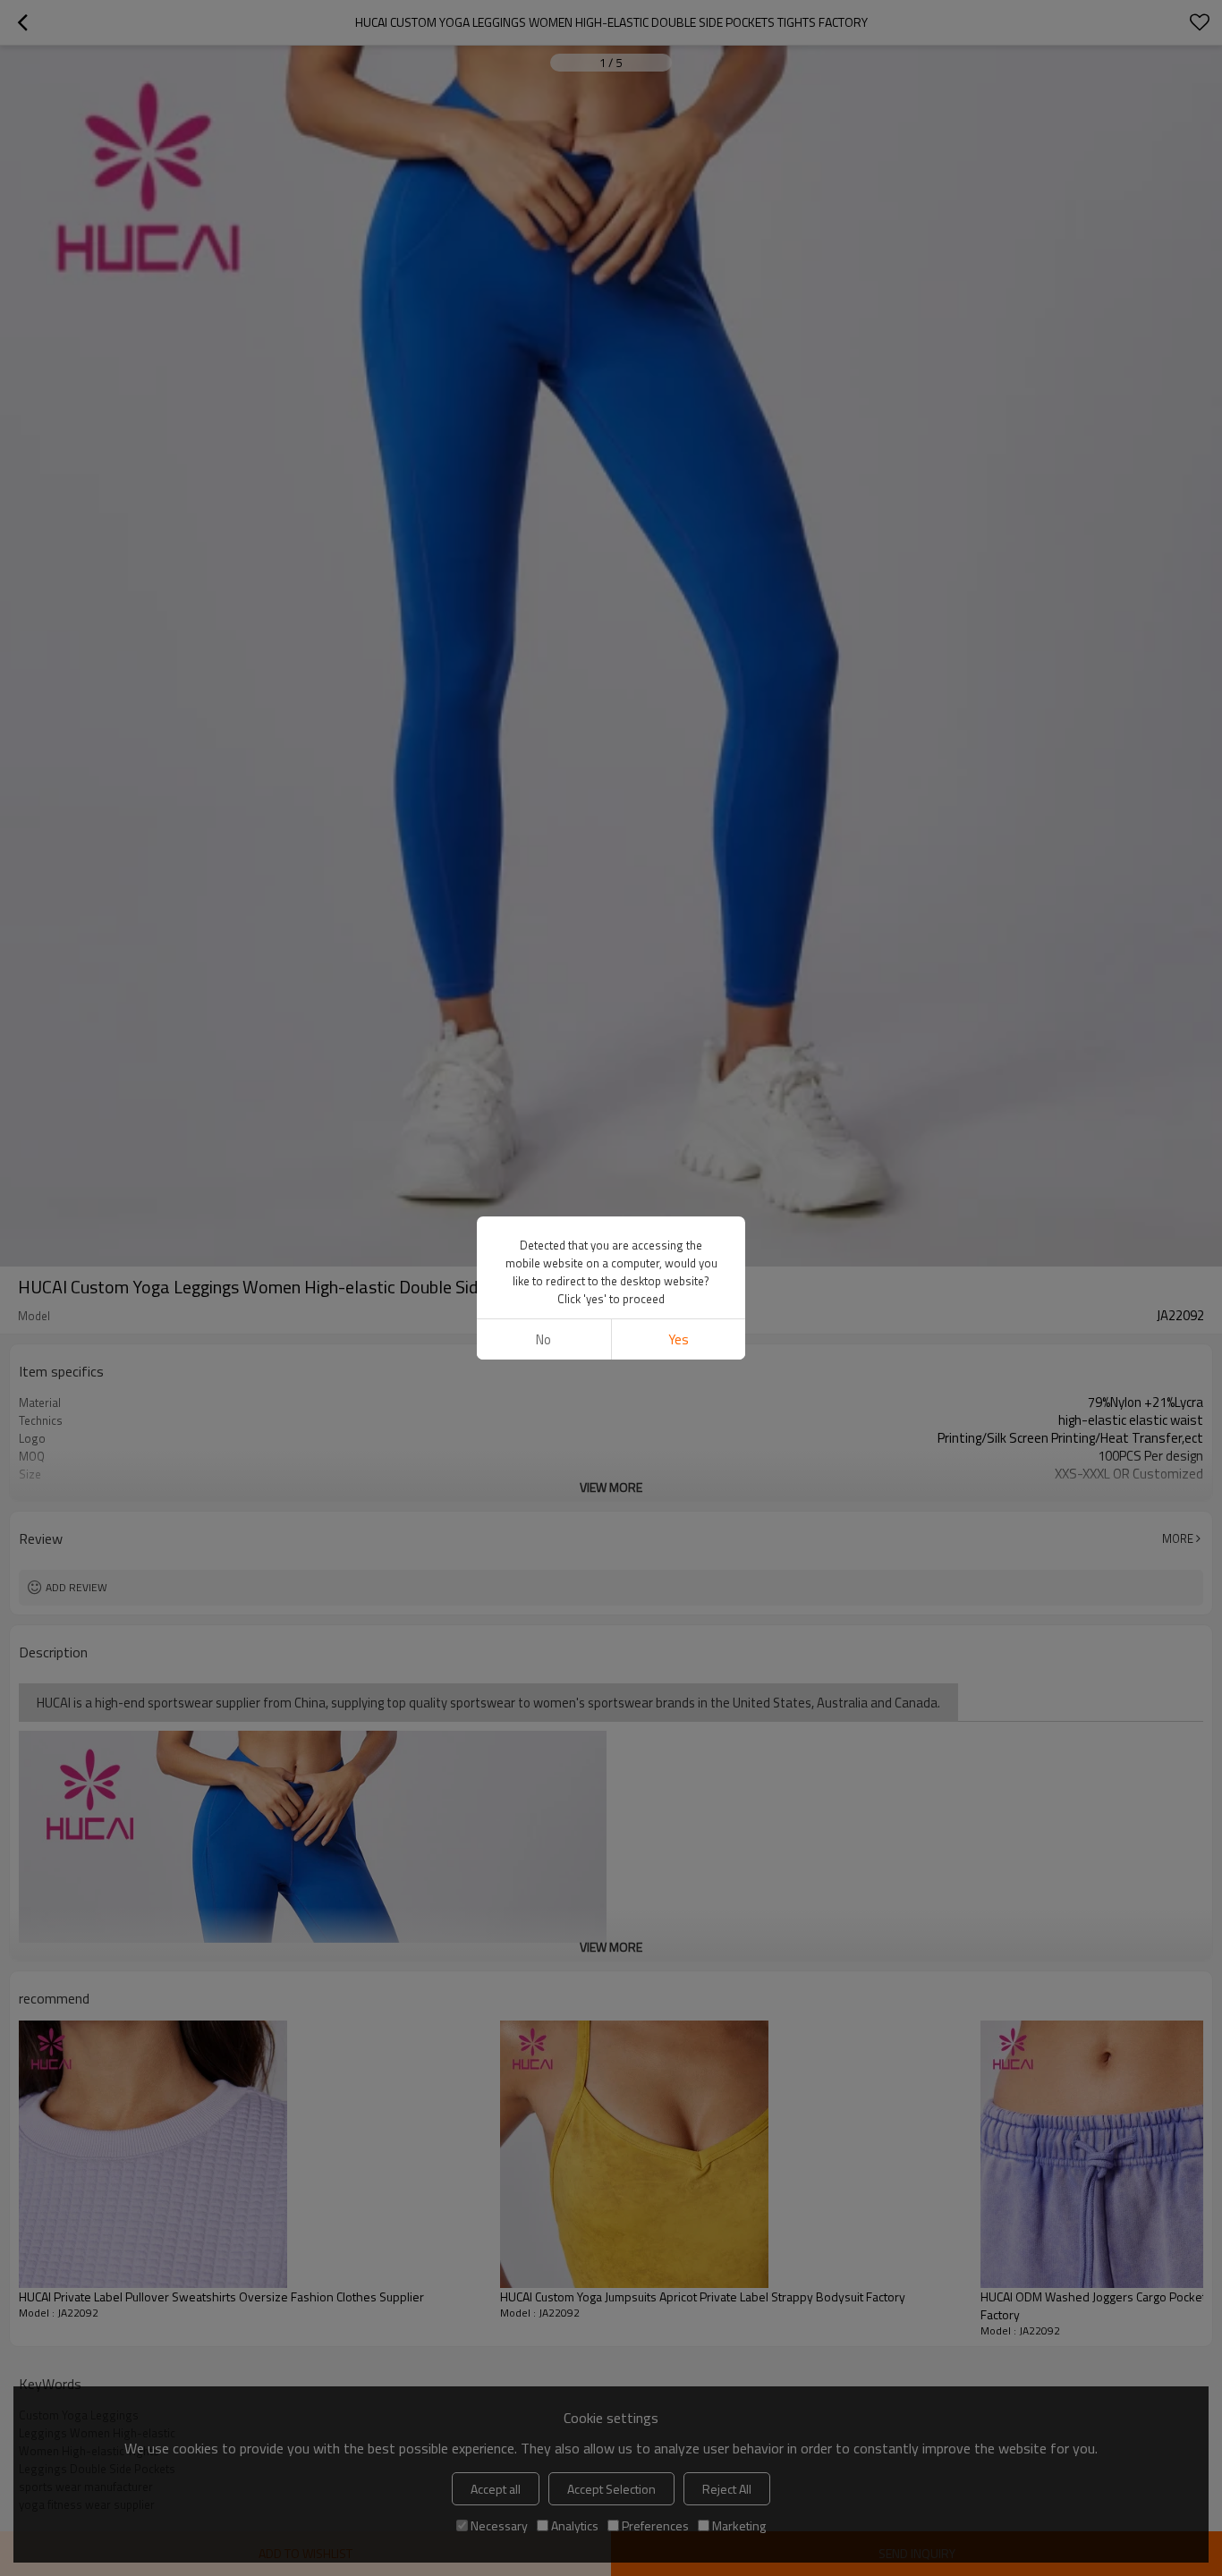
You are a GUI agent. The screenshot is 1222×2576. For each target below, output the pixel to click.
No (543, 1339)
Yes (679, 1339)
